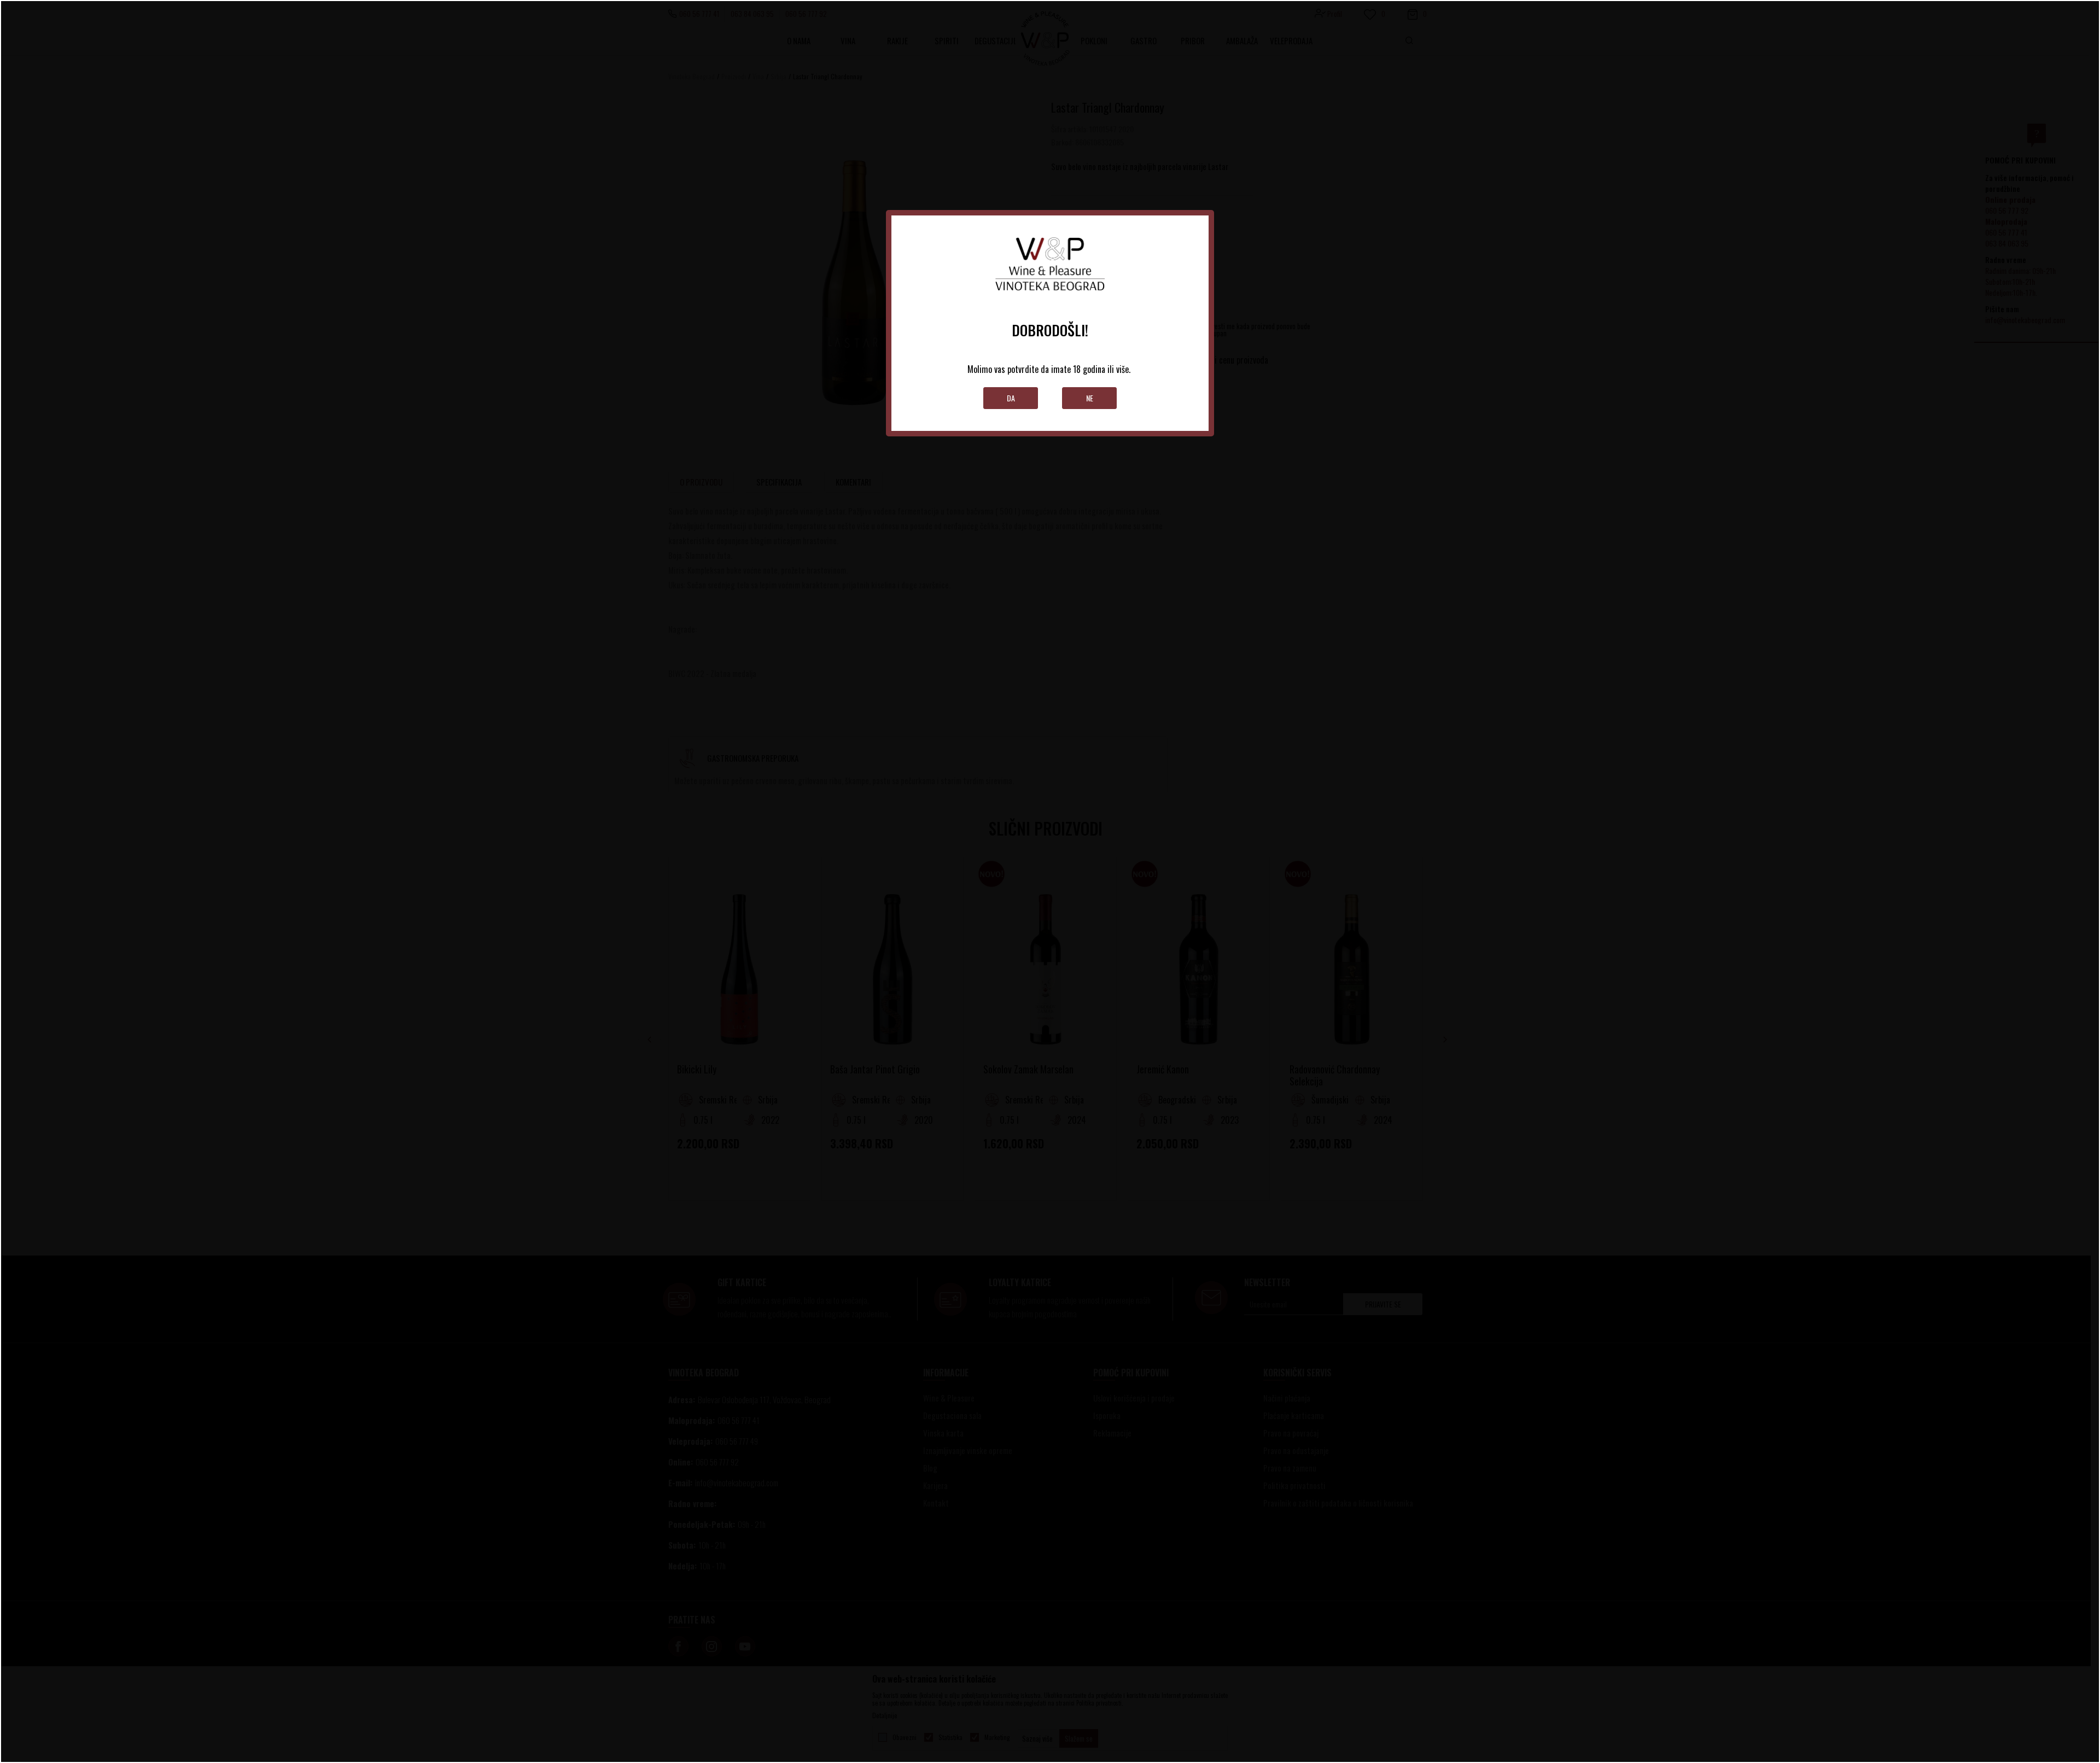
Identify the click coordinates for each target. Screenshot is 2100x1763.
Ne (1090, 398)
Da (1011, 398)
